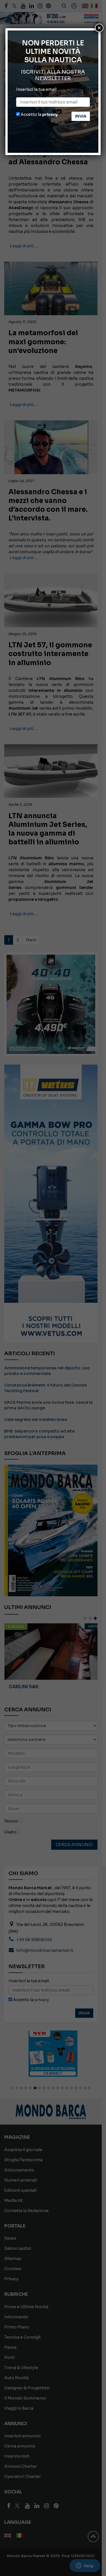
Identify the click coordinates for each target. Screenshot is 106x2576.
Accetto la (39, 114)
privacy (50, 114)
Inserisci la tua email (36, 89)
